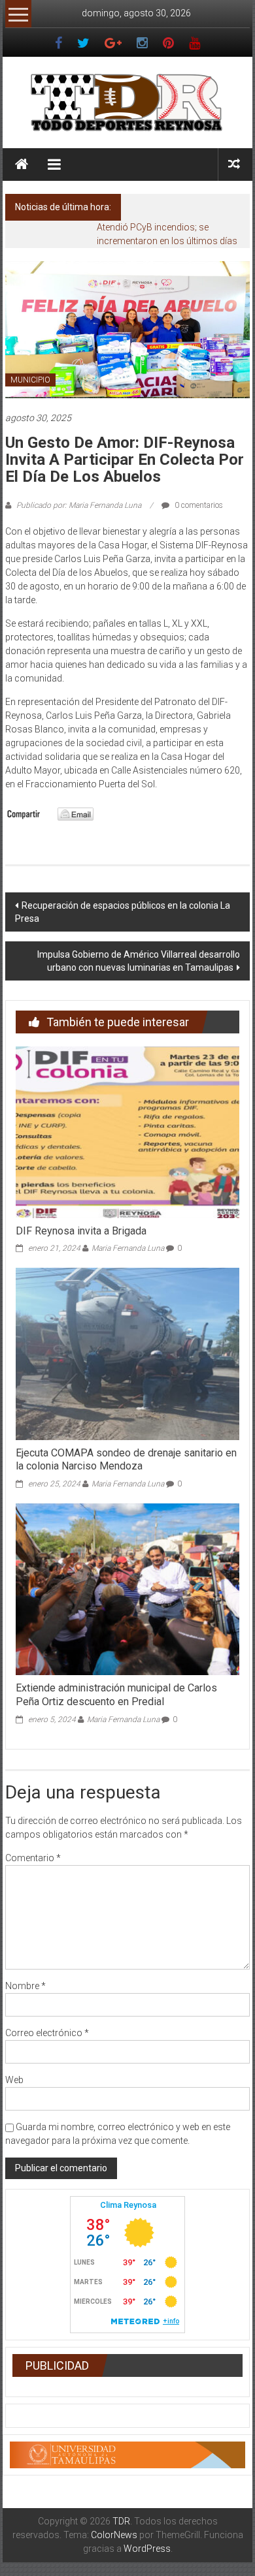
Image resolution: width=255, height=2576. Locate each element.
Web (14, 2080)
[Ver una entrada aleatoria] (234, 164)
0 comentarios (198, 505)
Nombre (25, 1986)
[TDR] (22, 165)
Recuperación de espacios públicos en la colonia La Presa (123, 912)
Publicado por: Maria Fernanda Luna (79, 505)
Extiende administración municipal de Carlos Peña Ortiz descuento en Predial (116, 1695)
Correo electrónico (47, 2033)
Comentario (33, 1858)
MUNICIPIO (30, 380)
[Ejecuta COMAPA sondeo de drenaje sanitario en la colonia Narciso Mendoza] (128, 1353)
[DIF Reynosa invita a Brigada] (128, 1131)
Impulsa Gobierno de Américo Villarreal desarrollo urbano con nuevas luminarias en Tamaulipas (139, 961)
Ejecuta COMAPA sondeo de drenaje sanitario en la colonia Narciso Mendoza (126, 1460)
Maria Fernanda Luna (128, 1248)
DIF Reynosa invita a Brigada (81, 1231)
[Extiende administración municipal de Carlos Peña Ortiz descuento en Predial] (128, 1588)
